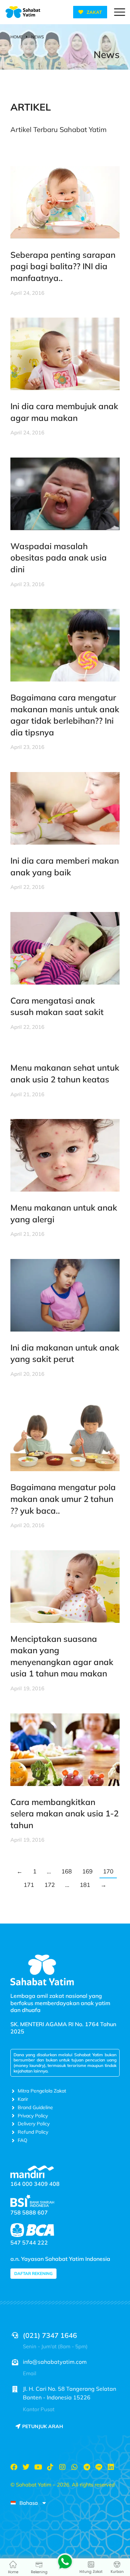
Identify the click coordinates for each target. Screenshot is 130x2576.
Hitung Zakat (91, 2572)
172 (50, 1885)
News (107, 54)
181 (85, 1885)
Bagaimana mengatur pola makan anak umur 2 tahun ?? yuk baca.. (63, 1499)
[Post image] (65, 203)
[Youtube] (38, 2467)
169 (87, 1871)
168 (67, 1871)
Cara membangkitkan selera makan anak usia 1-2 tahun (64, 1813)
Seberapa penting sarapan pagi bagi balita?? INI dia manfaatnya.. (63, 266)
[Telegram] (87, 2467)
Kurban (117, 2572)
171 (29, 1885)
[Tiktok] (50, 2467)
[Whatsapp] (75, 2467)
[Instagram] (62, 2467)
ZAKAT (94, 12)
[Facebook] (14, 2467)
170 (108, 1871)
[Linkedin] (111, 2467)
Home (13, 2572)
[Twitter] (26, 2467)
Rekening (39, 2572)
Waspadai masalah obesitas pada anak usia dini (59, 558)
